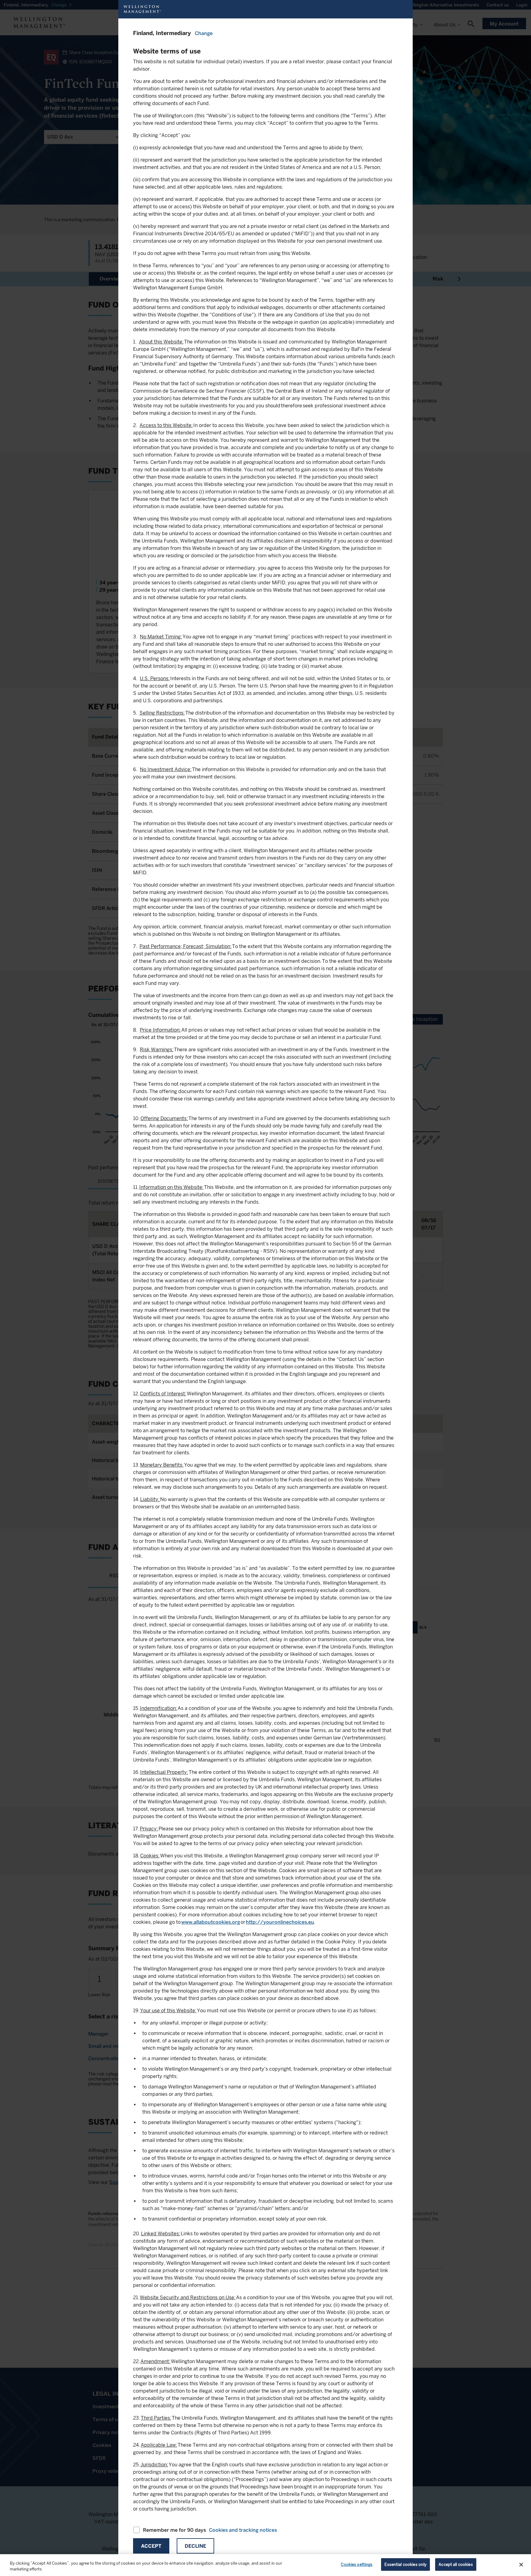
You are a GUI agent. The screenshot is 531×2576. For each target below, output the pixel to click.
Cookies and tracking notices (243, 2530)
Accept (151, 2546)
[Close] (521, 2565)
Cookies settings (357, 2564)
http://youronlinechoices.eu (280, 1922)
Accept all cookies (456, 2564)
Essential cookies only (405, 2564)
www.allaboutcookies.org (211, 1922)
